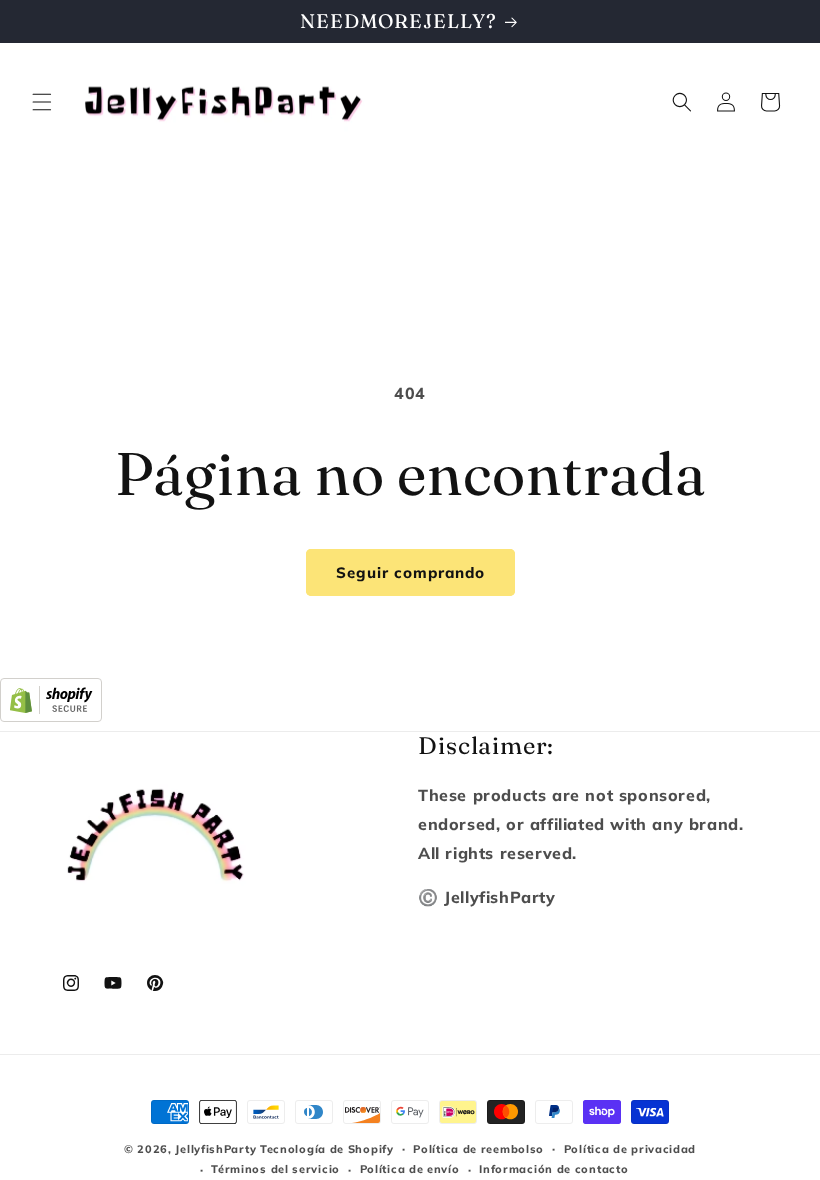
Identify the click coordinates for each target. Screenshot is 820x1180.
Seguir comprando (410, 572)
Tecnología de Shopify (327, 1149)
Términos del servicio (275, 1169)
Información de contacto (553, 1169)
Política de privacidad (630, 1149)
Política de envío (410, 1169)
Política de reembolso (478, 1149)
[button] (42, 102)
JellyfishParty (215, 1149)
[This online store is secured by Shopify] (51, 716)
